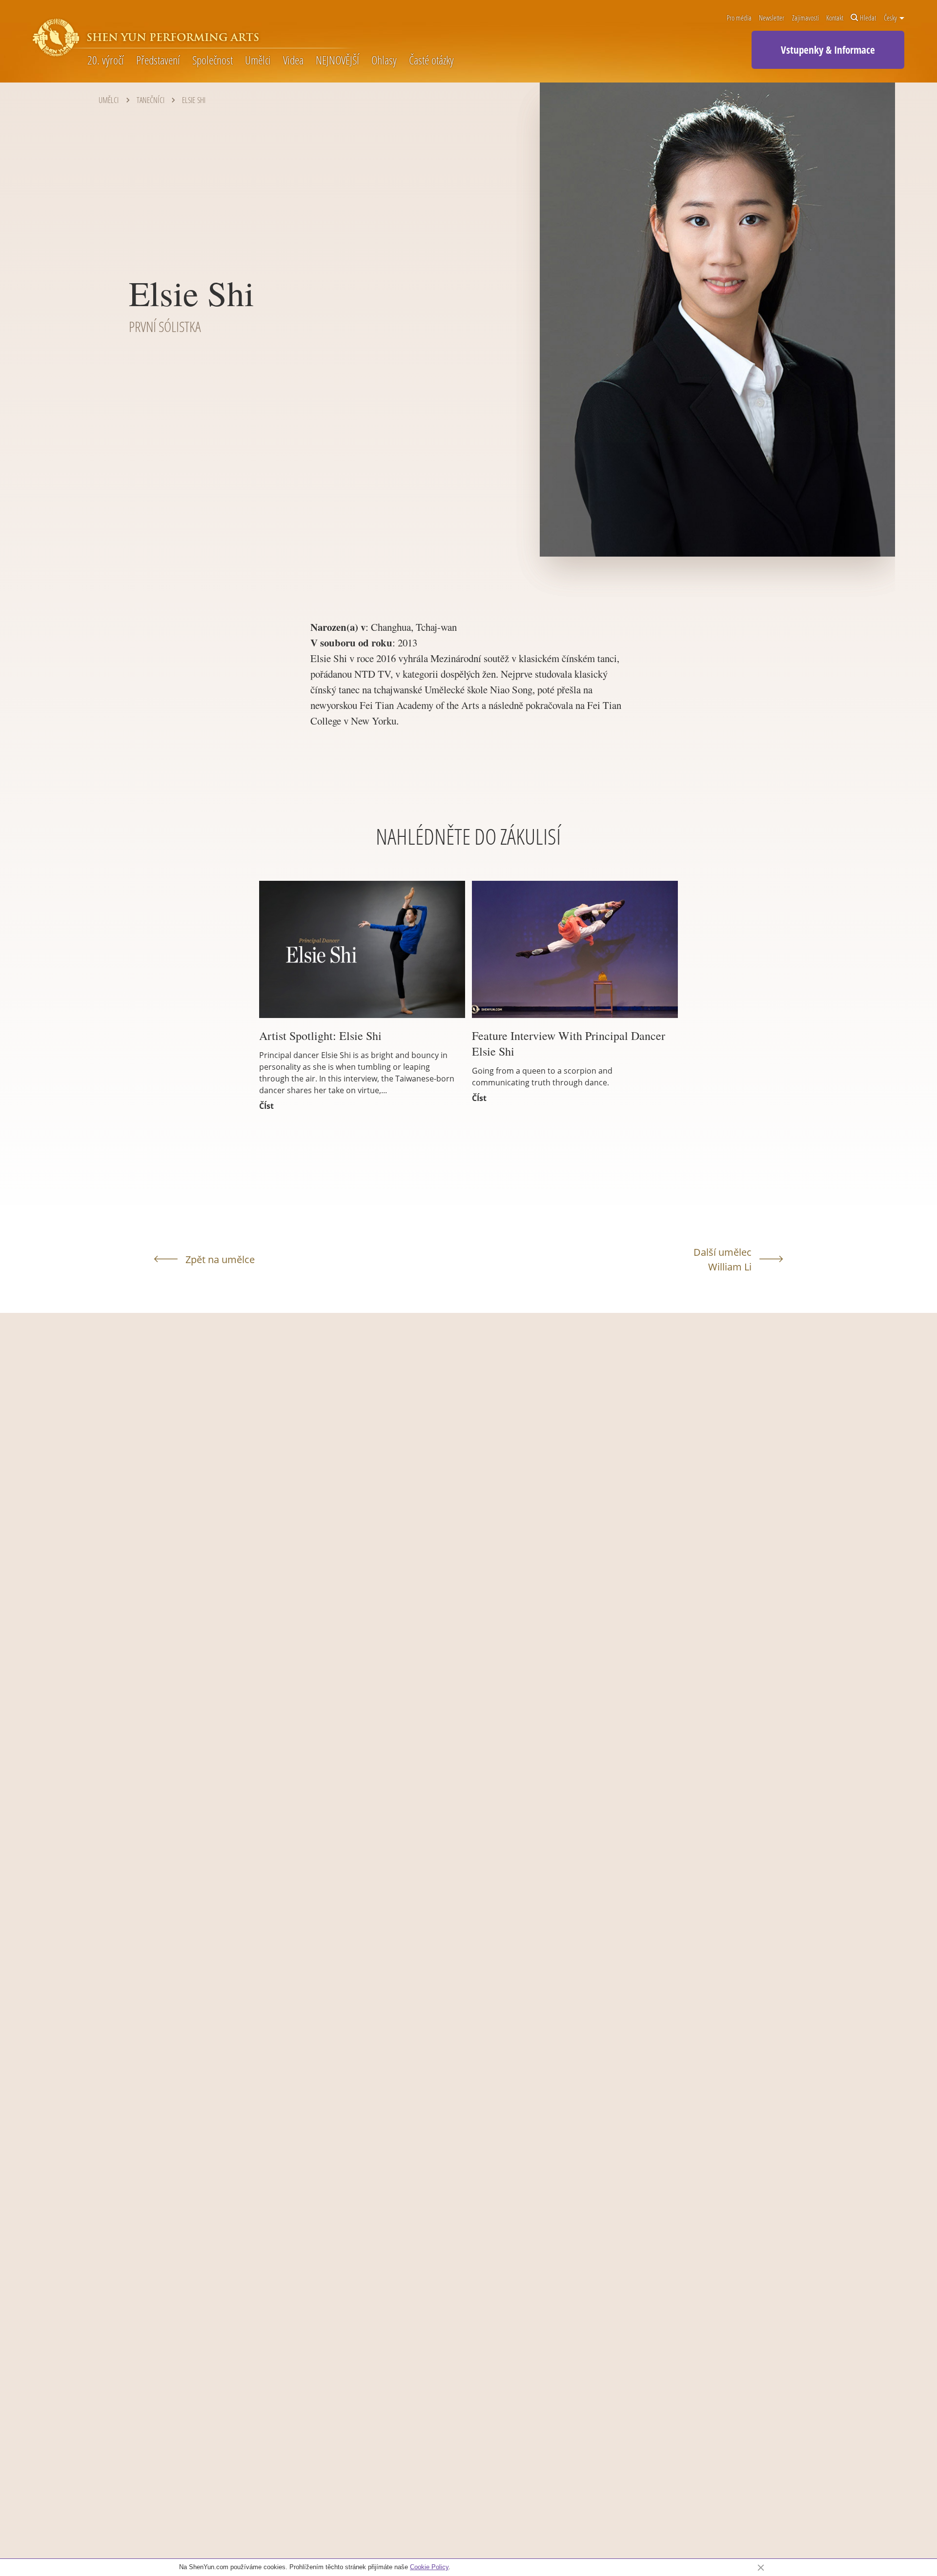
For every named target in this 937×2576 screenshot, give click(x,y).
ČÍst (266, 1106)
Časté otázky (431, 60)
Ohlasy (384, 60)
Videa (293, 60)
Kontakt (835, 18)
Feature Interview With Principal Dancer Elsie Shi (569, 1043)
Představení (158, 60)
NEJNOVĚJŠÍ (337, 60)
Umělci (258, 60)
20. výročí (106, 60)
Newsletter (772, 18)
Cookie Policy (429, 2567)
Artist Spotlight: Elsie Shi (320, 1036)
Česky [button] (891, 18)
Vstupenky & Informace (828, 50)
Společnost (213, 60)
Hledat (868, 18)
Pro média (739, 18)
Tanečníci (151, 100)
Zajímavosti (805, 18)
